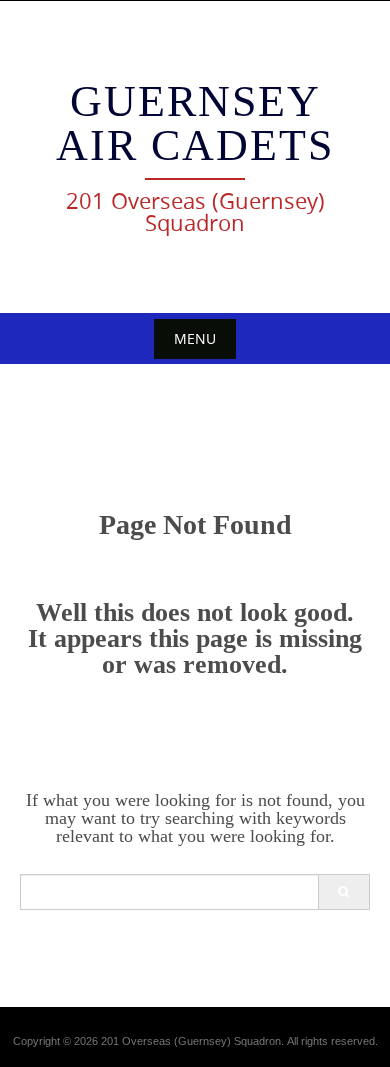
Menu (195, 338)
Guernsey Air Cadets (195, 123)
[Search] (343, 892)
